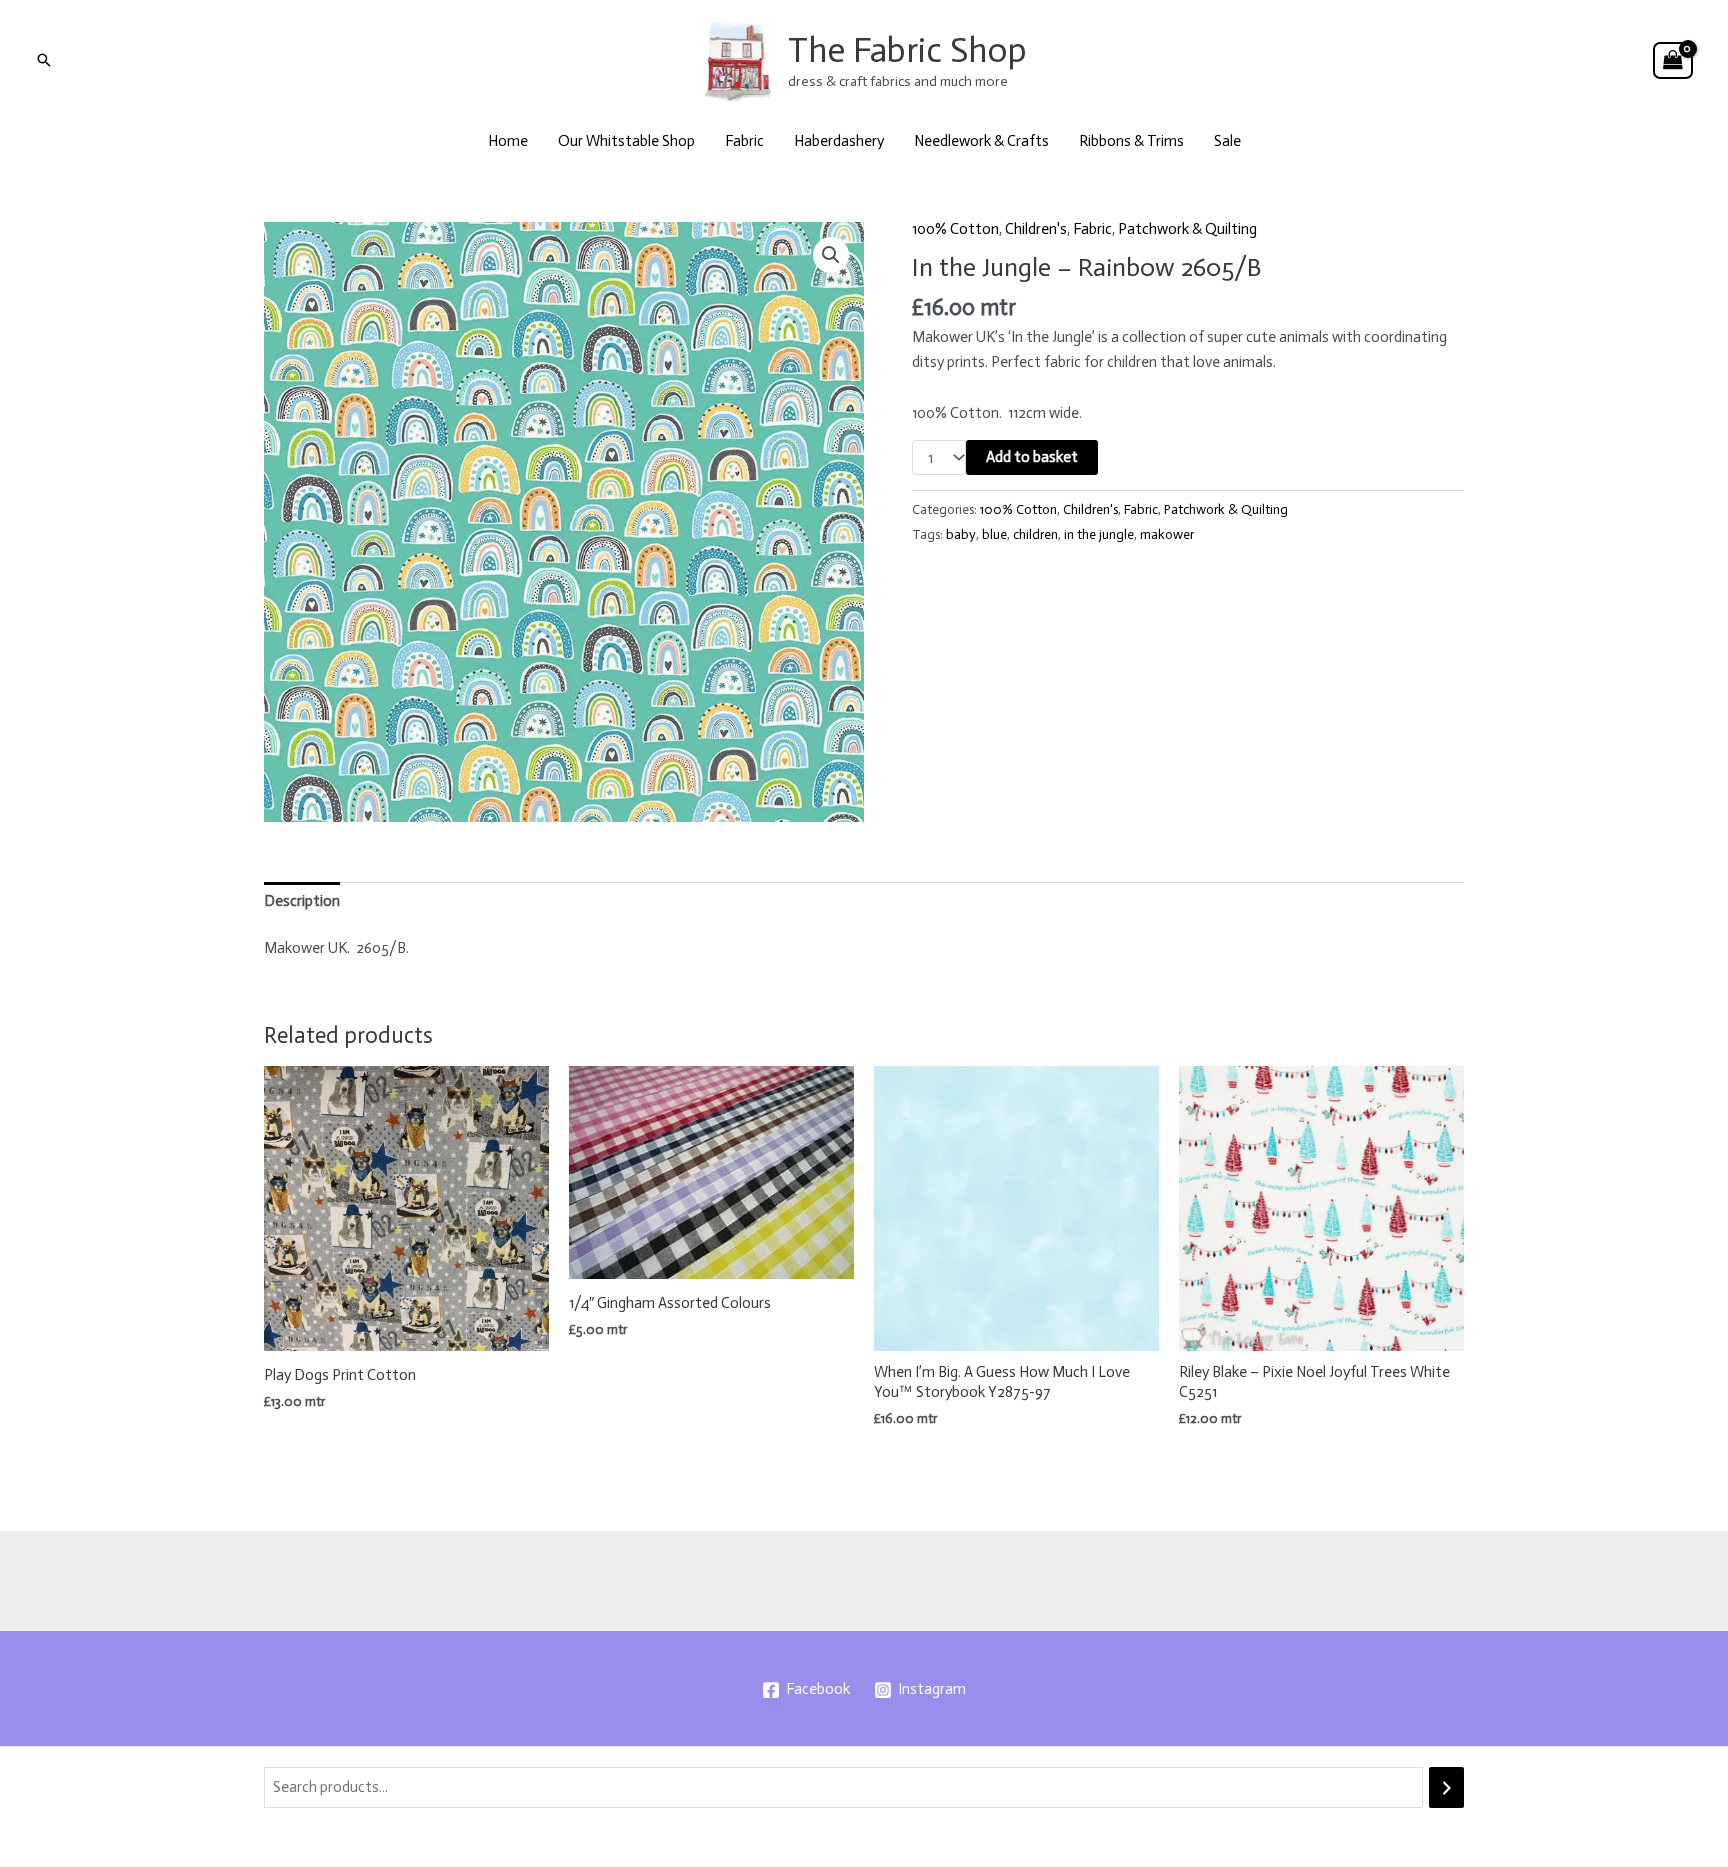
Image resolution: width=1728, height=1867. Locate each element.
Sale (1227, 141)
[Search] (1446, 1787)
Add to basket (1032, 457)
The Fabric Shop (907, 50)
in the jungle (1099, 534)
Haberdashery (839, 141)
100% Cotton (955, 229)
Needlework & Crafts (981, 141)
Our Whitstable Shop (626, 141)
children (1035, 534)
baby (961, 534)
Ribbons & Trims (1131, 141)
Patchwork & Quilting (1187, 229)
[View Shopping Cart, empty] (1673, 61)
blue (994, 534)
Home (508, 141)
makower (1167, 534)
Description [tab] (302, 901)
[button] (44, 60)
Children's (1036, 229)
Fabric (744, 141)
